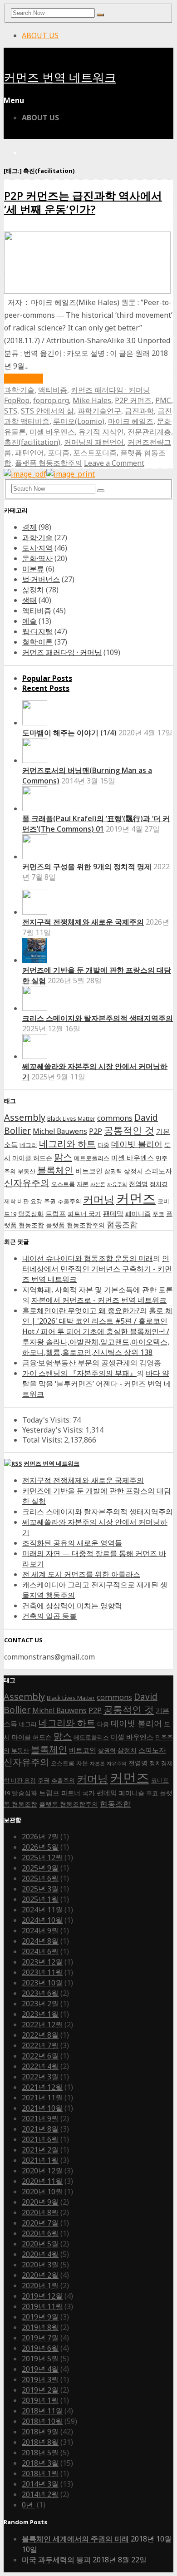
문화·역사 (37, 558)
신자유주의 (27, 1183)
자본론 (98, 1184)
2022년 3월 (40, 2077)
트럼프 (56, 1214)
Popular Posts (47, 678)
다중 (103, 1145)
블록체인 (55, 1170)
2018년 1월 (40, 2473)
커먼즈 (136, 1198)
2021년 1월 (40, 2160)
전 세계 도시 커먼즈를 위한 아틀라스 (81, 1574)
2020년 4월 (40, 2254)
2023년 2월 (40, 2004)
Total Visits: (43, 1440)
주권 (50, 1201)
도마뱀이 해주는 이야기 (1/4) (69, 733)
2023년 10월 (42, 1983)
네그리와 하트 (67, 1143)
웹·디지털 (37, 631)
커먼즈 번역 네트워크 (60, 78)
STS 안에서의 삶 (47, 411)
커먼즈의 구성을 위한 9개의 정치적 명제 (87, 867)
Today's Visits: (47, 1420)
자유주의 (117, 1184)
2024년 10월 (42, 1920)
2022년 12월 (42, 2024)
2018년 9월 (40, 2432)
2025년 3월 (40, 1889)
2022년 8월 (40, 2035)
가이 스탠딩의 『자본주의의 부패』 (79, 1373)
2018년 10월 (42, 2421)
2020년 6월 (40, 2233)
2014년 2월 (40, 2494)
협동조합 (122, 1224)
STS (11, 411)
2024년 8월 (40, 1941)
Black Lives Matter (71, 1119)
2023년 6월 (40, 1993)
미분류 (33, 569)
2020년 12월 (42, 2171)
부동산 (27, 1171)
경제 (29, 527)
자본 (83, 1184)
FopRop (17, 400)
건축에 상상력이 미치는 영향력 (72, 1606)
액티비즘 (53, 390)
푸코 (158, 1214)
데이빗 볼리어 (137, 1144)
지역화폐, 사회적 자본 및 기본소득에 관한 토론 (98, 1290)
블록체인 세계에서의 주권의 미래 (75, 2539)
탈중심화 (31, 1214)
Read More (24, 379)
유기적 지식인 (101, 432)
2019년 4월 (40, 2369)
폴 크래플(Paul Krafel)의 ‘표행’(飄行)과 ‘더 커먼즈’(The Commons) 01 (96, 824)
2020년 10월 (42, 2192)
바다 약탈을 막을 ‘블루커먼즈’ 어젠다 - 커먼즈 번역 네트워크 (97, 1384)
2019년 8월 (40, 2327)
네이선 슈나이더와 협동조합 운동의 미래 (88, 1258)
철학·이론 (37, 642)
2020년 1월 (40, 2285)
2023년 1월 (40, 2014)
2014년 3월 (40, 2484)
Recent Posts (46, 688)
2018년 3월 (40, 2463)
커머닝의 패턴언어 (94, 442)
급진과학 (139, 411)
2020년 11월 (42, 2181)
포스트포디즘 (95, 453)
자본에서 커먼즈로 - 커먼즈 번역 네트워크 (99, 1300)
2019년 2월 (40, 2390)
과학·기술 (19, 390)
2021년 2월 (40, 2150)
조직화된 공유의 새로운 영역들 (72, 1543)
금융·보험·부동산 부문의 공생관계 (76, 1363)
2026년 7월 (40, 1837)
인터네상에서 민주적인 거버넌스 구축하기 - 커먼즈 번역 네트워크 (97, 1269)
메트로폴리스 (92, 1158)
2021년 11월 (42, 2098)
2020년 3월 (40, 2265)
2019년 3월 (40, 2379)
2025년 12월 (42, 1857)
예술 (29, 621)
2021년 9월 (40, 2118)
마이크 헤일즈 (131, 421)
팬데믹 (113, 1214)
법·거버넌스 (41, 579)
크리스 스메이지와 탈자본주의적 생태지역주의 (98, 1018)
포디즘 (59, 453)
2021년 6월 (40, 2139)
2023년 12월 (42, 1962)
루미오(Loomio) (79, 421)
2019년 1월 (40, 2400)
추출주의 (69, 1201)
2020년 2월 (40, 2275)
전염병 (138, 1184)
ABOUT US (40, 35)
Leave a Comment (114, 463)
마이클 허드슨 (32, 1158)
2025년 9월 (40, 1868)
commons (115, 1118)
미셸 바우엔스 (52, 432)
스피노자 (158, 1171)
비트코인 (89, 1171)
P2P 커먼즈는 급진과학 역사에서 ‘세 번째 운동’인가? (83, 202)
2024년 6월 (40, 1951)
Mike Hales (92, 400)
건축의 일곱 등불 (49, 1616)
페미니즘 (138, 1214)
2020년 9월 (40, 2202)
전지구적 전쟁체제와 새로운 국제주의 (83, 922)
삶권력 (113, 1171)
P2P (96, 1131)
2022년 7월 (40, 2045)
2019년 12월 (42, 2296)
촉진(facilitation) (32, 442)
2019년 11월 (42, 2306)
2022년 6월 (40, 2056)
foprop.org (51, 400)
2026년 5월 (40, 1847)
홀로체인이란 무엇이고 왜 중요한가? (81, 1310)
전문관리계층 (149, 432)
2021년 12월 (42, 2087)
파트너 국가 (84, 1214)
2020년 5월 (40, 2244)
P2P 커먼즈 (133, 400)
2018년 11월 (42, 2411)
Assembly (25, 1117)
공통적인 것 (129, 1130)
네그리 (28, 1145)
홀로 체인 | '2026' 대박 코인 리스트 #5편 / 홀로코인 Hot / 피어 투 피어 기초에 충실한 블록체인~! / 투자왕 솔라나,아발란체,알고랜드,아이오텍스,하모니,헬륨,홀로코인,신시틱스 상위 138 (97, 1331)
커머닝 (99, 1199)
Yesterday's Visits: (54, 1430)
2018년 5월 (40, 2453)
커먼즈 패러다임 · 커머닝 (111, 390)
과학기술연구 (99, 411)
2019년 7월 (40, 2338)
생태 (29, 600)
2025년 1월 (40, 1899)
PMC (163, 400)
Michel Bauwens (60, 1131)
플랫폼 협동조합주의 (49, 463)
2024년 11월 (42, 1910)
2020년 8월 (40, 2212)
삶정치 (33, 590)
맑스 (63, 1157)
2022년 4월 (40, 2066)
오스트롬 (63, 1184)
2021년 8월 (40, 2129)
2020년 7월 (40, 2223)
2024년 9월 (40, 1931)
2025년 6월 (40, 1878)
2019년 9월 (40, 2317)
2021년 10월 (42, 2108)
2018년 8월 (40, 2442)
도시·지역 (37, 548)
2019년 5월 (40, 2359)
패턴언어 (29, 453)
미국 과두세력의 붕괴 (56, 2560)
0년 (28, 2505)
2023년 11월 (42, 1972)
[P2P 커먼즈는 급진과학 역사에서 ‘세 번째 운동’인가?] (87, 291)
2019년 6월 (40, 2348)
